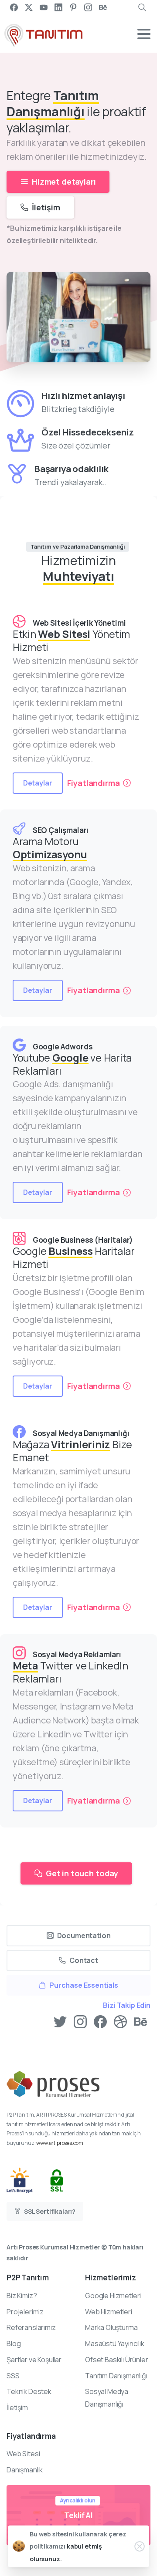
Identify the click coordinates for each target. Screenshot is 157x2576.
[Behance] (103, 7)
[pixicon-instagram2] (80, 2021)
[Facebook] (14, 7)
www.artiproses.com (60, 2143)
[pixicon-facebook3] (100, 2021)
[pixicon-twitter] (60, 2021)
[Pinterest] (73, 7)
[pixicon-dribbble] (120, 2021)
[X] (29, 7)
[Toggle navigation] (144, 34)
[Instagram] (88, 7)
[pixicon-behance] (140, 2021)
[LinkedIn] (58, 7)
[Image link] (53, 2090)
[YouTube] (44, 7)
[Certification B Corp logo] (28, 2180)
